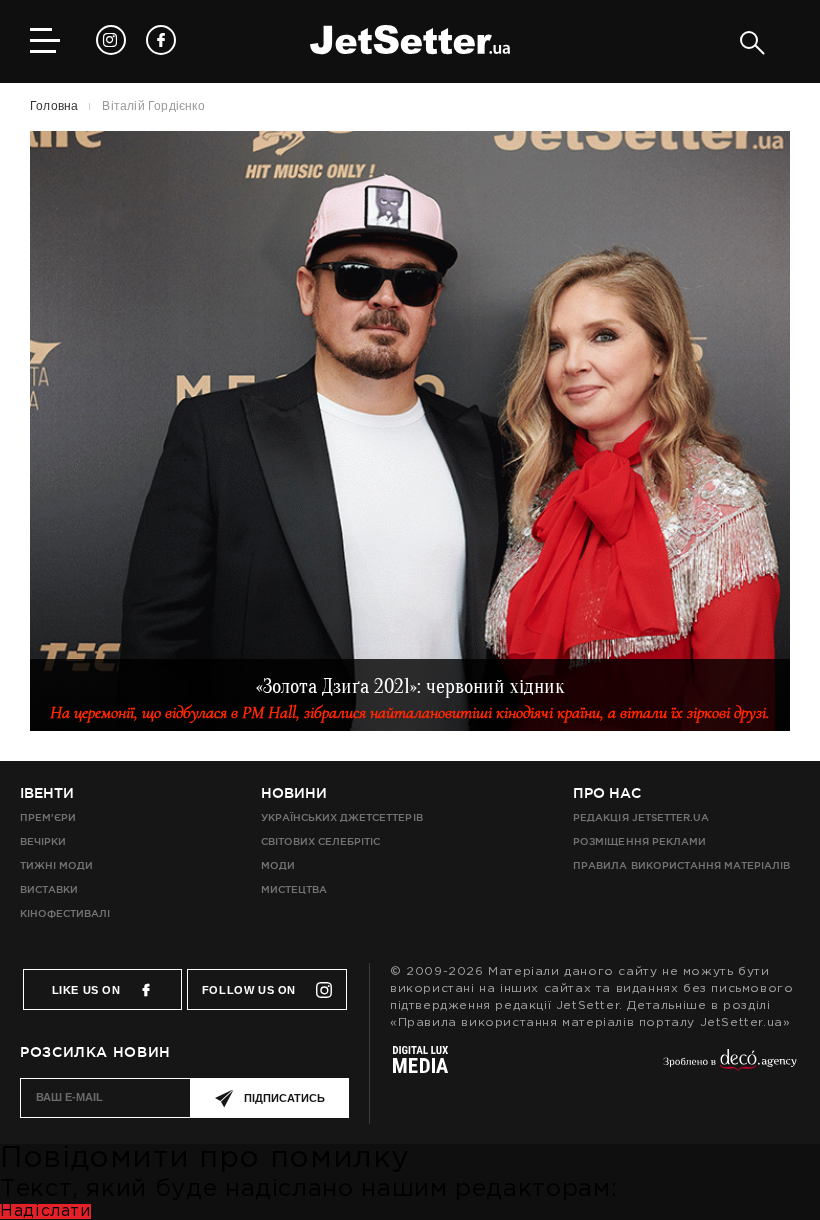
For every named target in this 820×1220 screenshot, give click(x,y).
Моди (278, 865)
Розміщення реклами (639, 841)
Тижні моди (56, 865)
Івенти (47, 793)
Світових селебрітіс (320, 841)
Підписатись (284, 1098)
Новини (294, 793)
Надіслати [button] (45, 1211)
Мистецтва (294, 889)
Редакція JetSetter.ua (640, 817)
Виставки (49, 889)
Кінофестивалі (65, 913)
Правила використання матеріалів (681, 865)
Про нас (607, 793)
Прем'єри (48, 817)
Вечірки (43, 841)
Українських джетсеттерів (341, 817)
